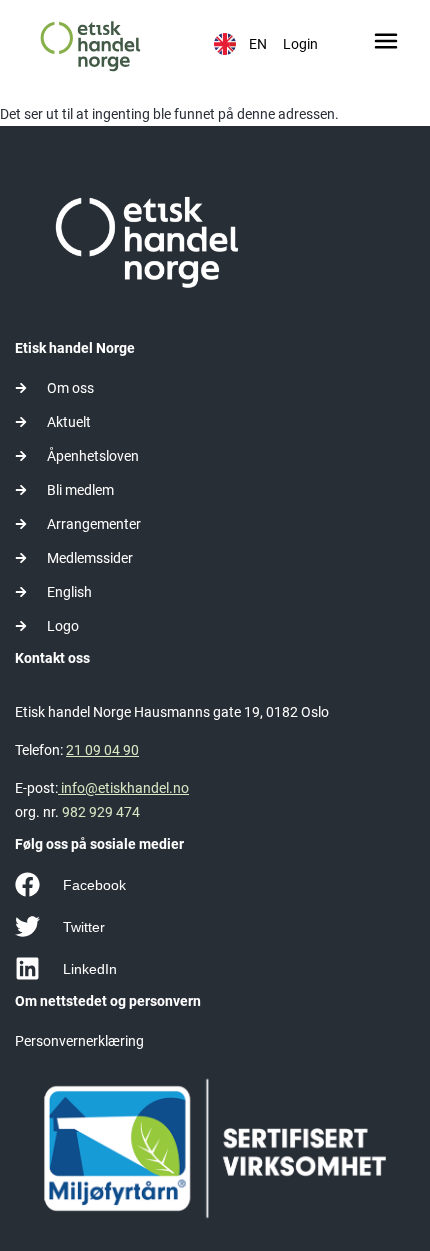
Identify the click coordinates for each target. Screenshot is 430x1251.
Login (300, 44)
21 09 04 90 (102, 750)
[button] (386, 44)
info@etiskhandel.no (123, 788)
